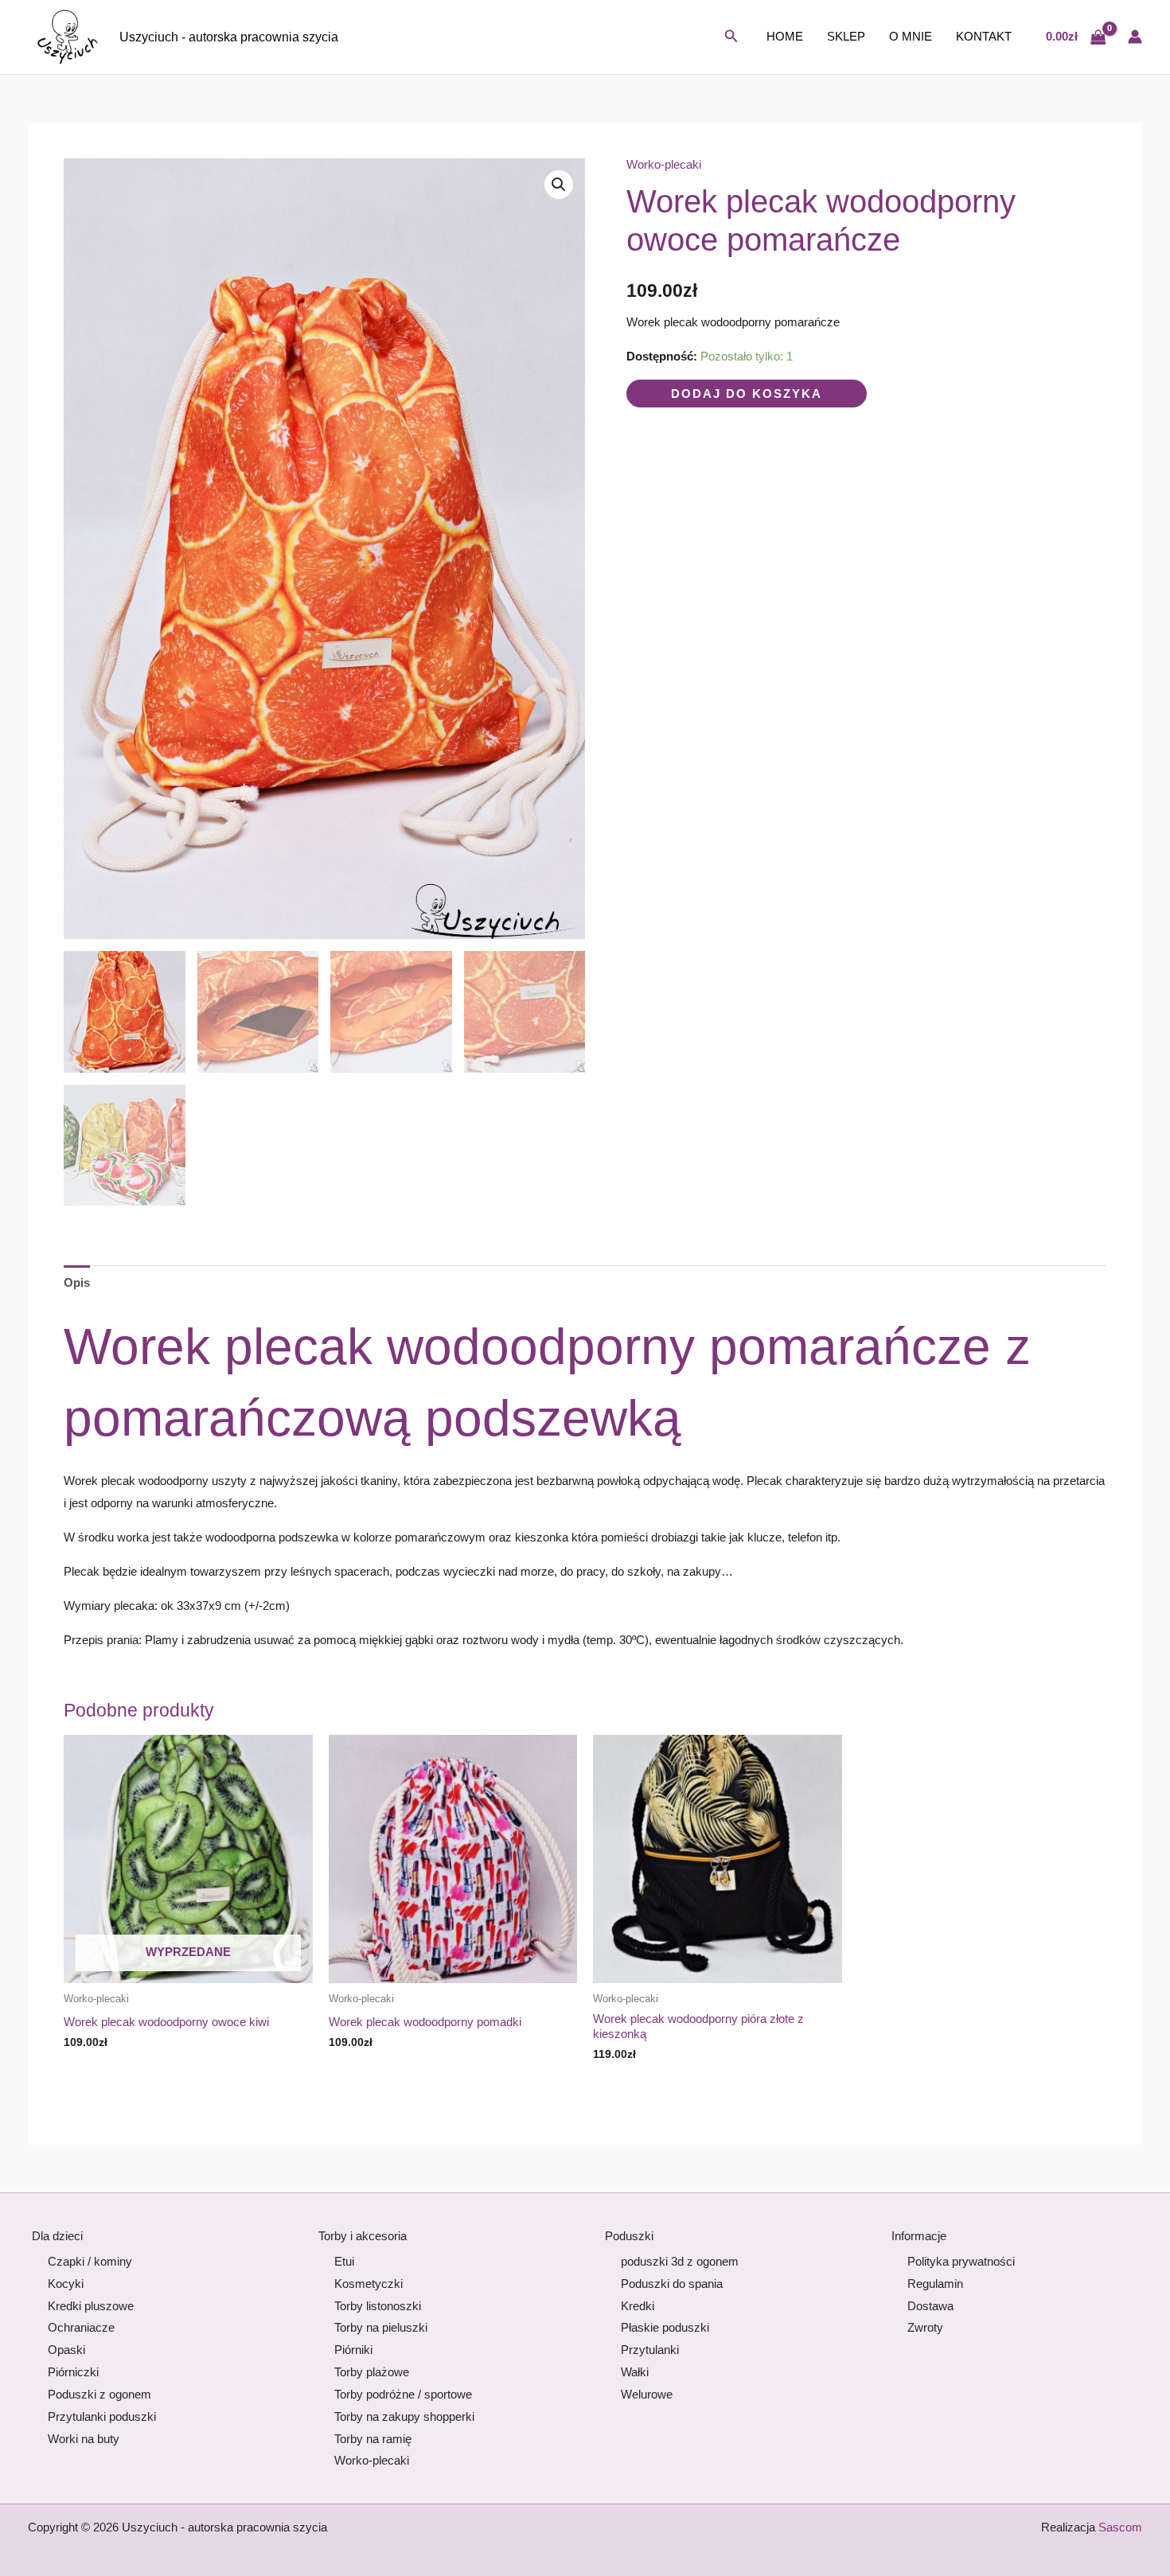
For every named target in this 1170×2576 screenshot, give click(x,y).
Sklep (846, 36)
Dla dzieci (57, 2236)
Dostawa (930, 2306)
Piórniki (353, 2350)
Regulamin (935, 2284)
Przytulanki (650, 2350)
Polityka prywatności (961, 2261)
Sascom (1120, 2527)
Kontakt (984, 36)
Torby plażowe (372, 2372)
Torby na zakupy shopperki (404, 2416)
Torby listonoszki (378, 2306)
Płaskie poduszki (665, 2327)
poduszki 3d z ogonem (680, 2261)
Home (785, 36)
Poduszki (629, 2236)
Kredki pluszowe (91, 2306)
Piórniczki (73, 2372)
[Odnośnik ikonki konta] (1135, 37)
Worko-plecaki (664, 164)
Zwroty (925, 2327)
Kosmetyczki (369, 2284)
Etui (344, 2261)
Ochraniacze (81, 2327)
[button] (731, 37)
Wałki (635, 2372)
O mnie (911, 36)
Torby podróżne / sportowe (403, 2394)
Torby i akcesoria (363, 2236)
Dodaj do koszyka (747, 394)
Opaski (66, 2350)
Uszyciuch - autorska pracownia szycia (229, 37)
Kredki (638, 2306)
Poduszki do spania (672, 2284)
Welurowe (647, 2394)
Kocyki (66, 2284)
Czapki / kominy (90, 2261)
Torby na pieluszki (381, 2327)
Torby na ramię (373, 2439)
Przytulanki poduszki (102, 2416)
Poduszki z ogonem (99, 2394)
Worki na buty (84, 2439)
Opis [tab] (77, 1282)
